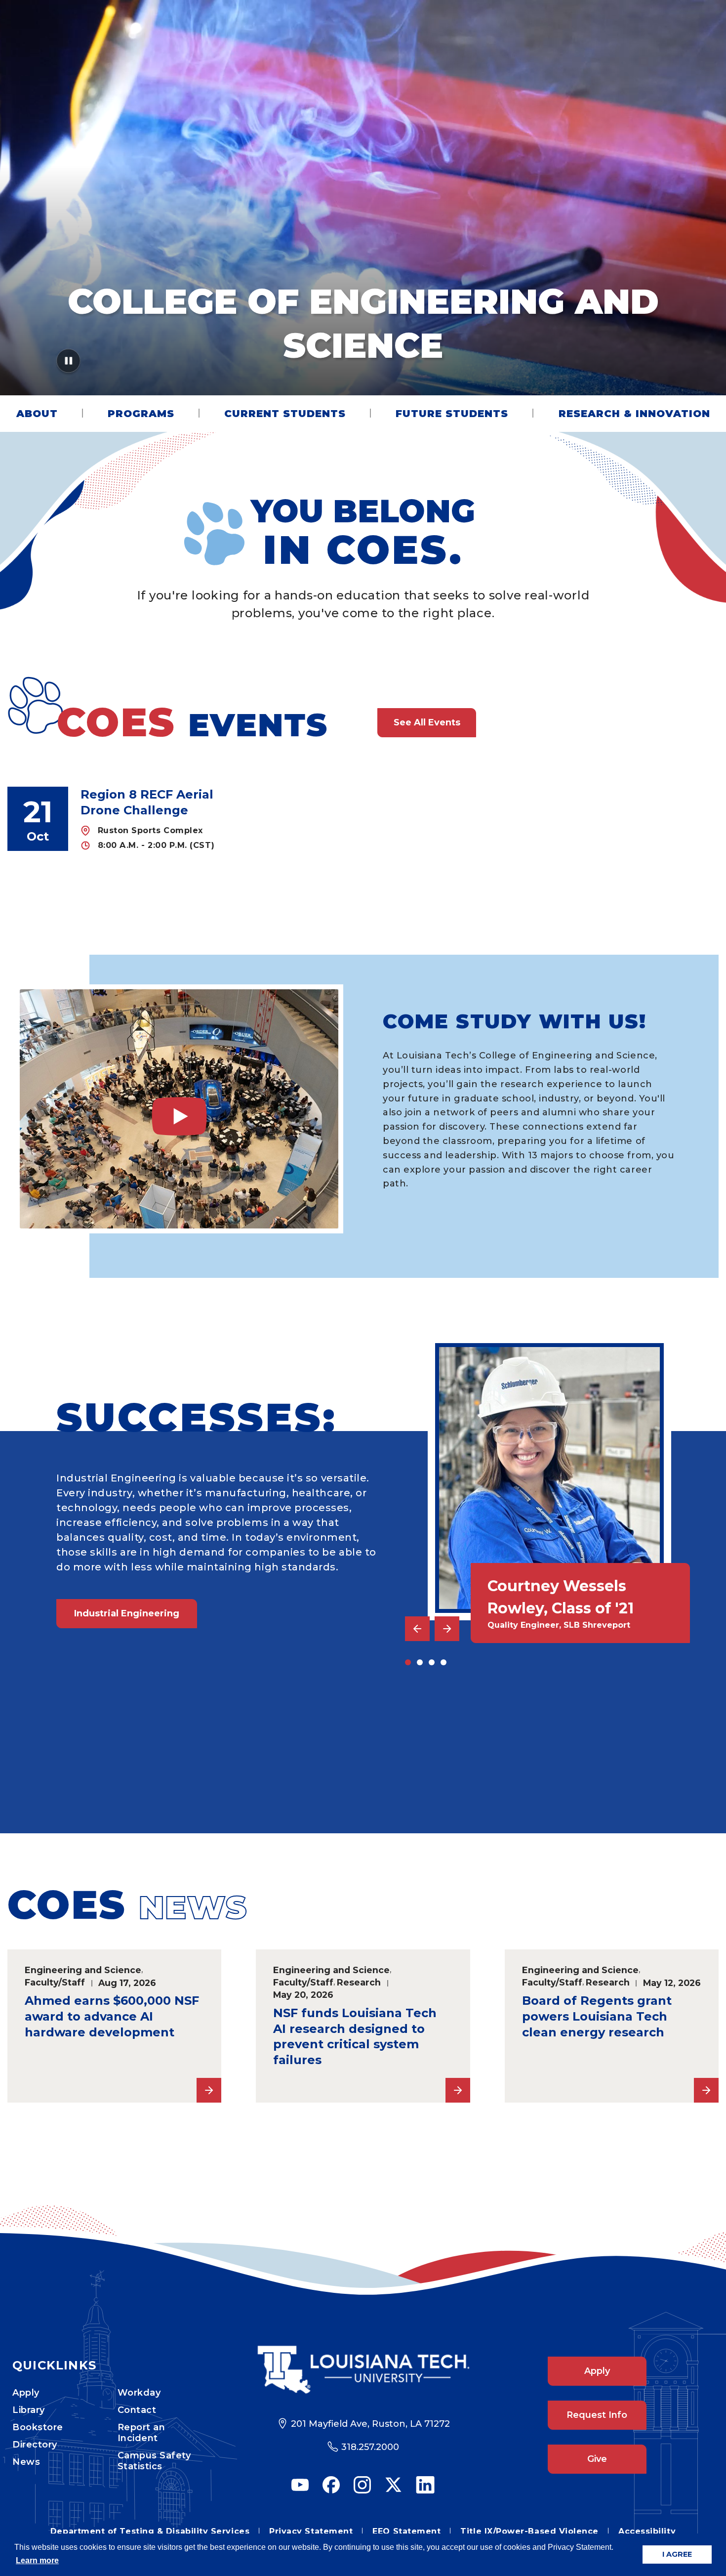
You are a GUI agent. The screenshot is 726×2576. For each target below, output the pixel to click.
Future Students (452, 414)
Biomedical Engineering (131, 1762)
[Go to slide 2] (420, 1662)
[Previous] (417, 1629)
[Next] (447, 1629)
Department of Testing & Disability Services (150, 2531)
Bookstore (38, 2427)
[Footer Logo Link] (363, 2370)
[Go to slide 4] (444, 1662)
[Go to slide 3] (432, 1662)
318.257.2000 (370, 2447)
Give (597, 2459)
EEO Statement (406, 2531)
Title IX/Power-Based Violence (529, 2531)
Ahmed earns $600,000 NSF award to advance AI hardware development (112, 2016)
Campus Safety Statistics (154, 2461)
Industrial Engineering (127, 1613)
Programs (141, 414)
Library (29, 2410)
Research (359, 1982)
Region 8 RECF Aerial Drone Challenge (147, 802)
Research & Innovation (634, 414)
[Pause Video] (68, 364)
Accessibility (647, 2531)
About (37, 414)
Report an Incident (141, 2433)
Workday (139, 2393)
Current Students (285, 414)
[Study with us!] (179, 1109)
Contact (137, 2410)
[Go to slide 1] (408, 1662)
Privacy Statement (311, 2531)
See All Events (427, 722)
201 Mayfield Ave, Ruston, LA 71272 (370, 2424)
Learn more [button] (37, 2560)
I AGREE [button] (677, 2554)
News (26, 2462)
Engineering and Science (83, 1970)
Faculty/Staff (55, 1982)
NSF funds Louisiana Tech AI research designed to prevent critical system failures (355, 2037)
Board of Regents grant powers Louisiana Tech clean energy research (597, 2016)
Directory (35, 2445)
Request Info (597, 2415)
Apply (26, 2393)
